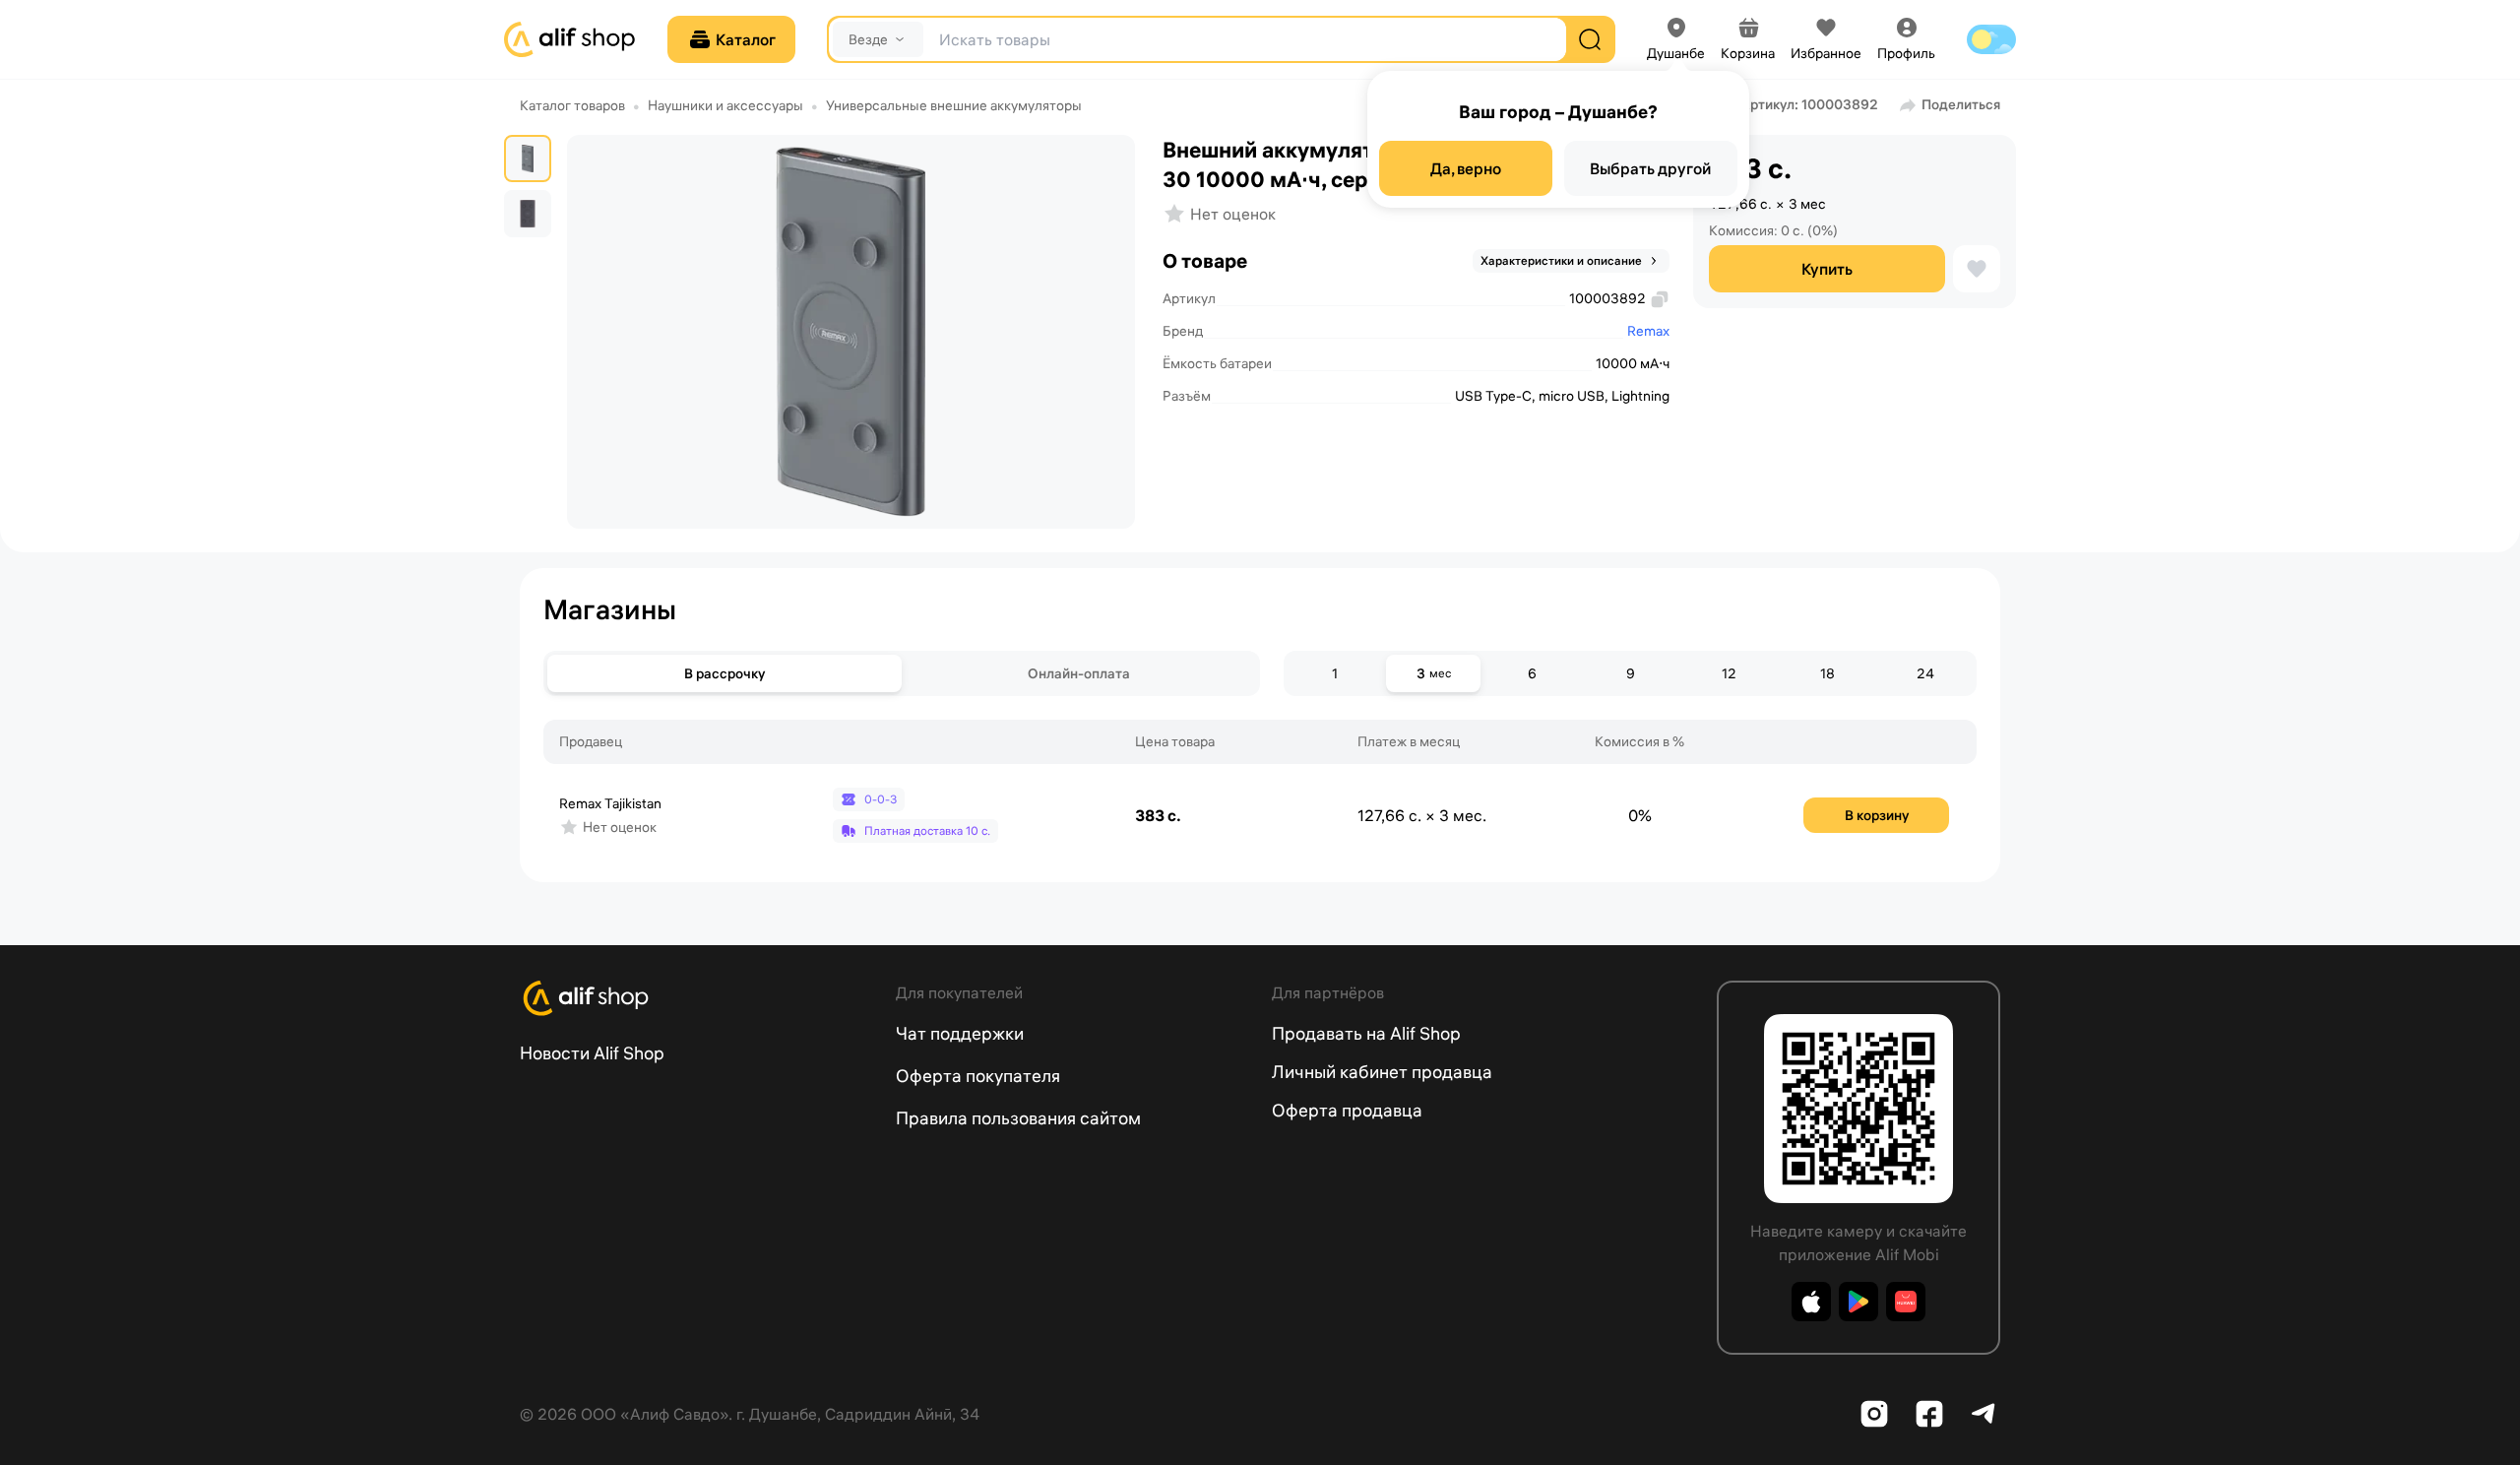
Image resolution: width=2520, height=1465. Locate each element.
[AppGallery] (1906, 1302)
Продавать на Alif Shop (1366, 1033)
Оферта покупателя (978, 1076)
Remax (1648, 331)
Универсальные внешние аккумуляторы (954, 105)
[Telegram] (1984, 1414)
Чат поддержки (960, 1033)
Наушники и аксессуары (725, 105)
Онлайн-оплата (1079, 673)
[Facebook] (1929, 1414)
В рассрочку (724, 673)
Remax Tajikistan (610, 803)
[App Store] (1811, 1302)
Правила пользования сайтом (1018, 1118)
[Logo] (696, 998)
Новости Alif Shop (592, 1053)
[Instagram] (1874, 1414)
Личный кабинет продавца (1382, 1072)
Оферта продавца (1347, 1110)
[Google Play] (1858, 1302)
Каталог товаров (572, 105)
